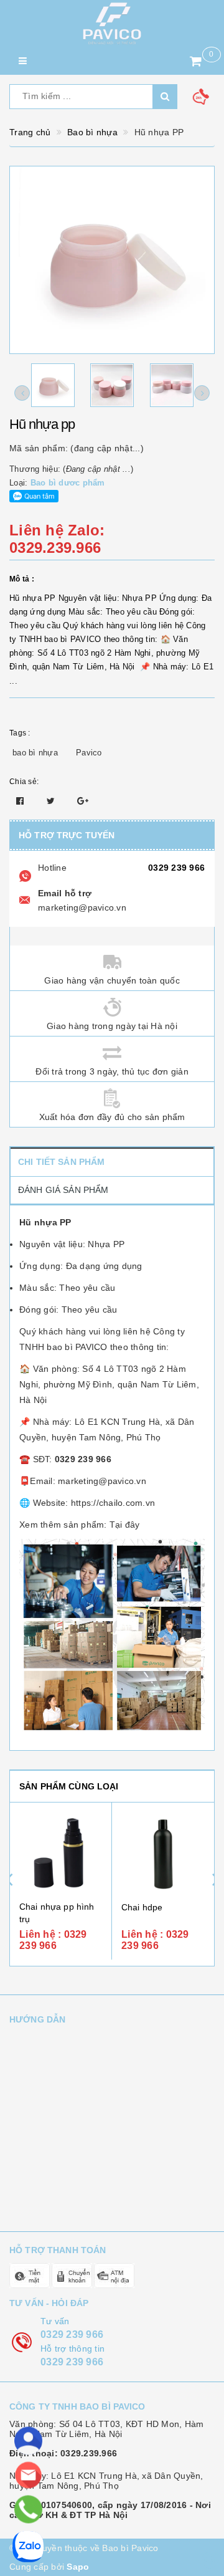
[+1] (83, 801)
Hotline (52, 868)
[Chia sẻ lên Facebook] (21, 801)
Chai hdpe (142, 1907)
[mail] (28, 2475)
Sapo (78, 2567)
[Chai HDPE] (163, 1854)
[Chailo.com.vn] (112, 23)
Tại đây (125, 1525)
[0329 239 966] (28, 2509)
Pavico (89, 753)
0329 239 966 (176, 868)
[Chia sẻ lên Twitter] (52, 801)
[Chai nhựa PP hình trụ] (61, 1853)
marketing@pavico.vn (82, 907)
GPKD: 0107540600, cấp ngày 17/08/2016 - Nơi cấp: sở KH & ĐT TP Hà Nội (110, 2510)
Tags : (20, 733)
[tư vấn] (28, 2441)
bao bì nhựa (35, 753)
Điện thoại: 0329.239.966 (63, 2453)
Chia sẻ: (24, 782)
